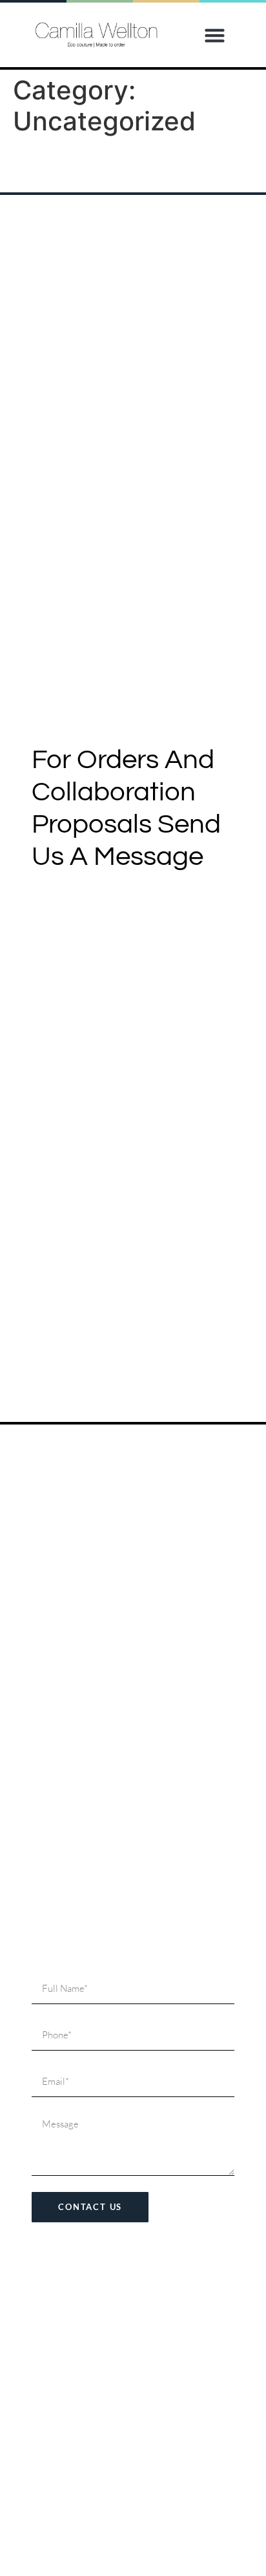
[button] (215, 35)
